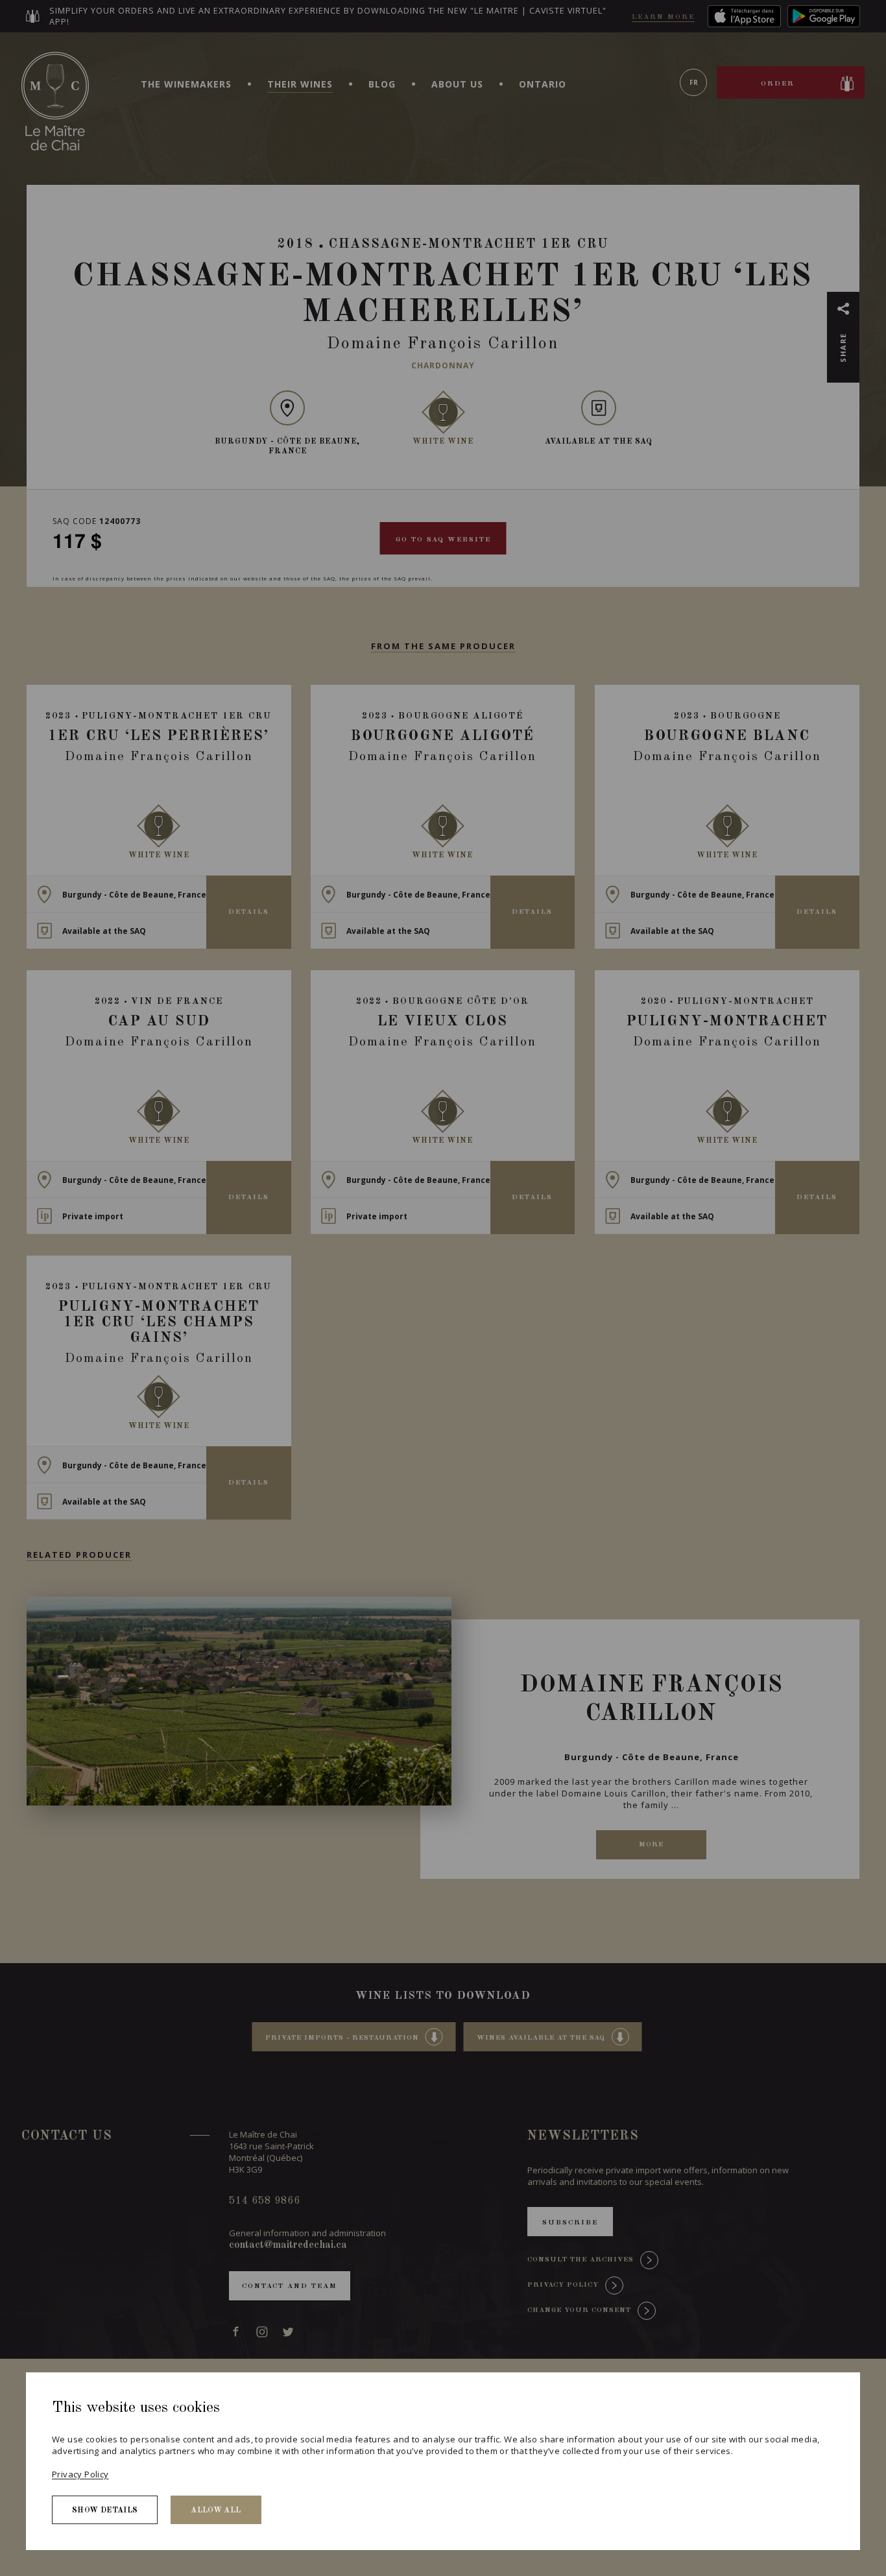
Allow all (216, 2510)
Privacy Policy (80, 2474)
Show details (105, 2510)
